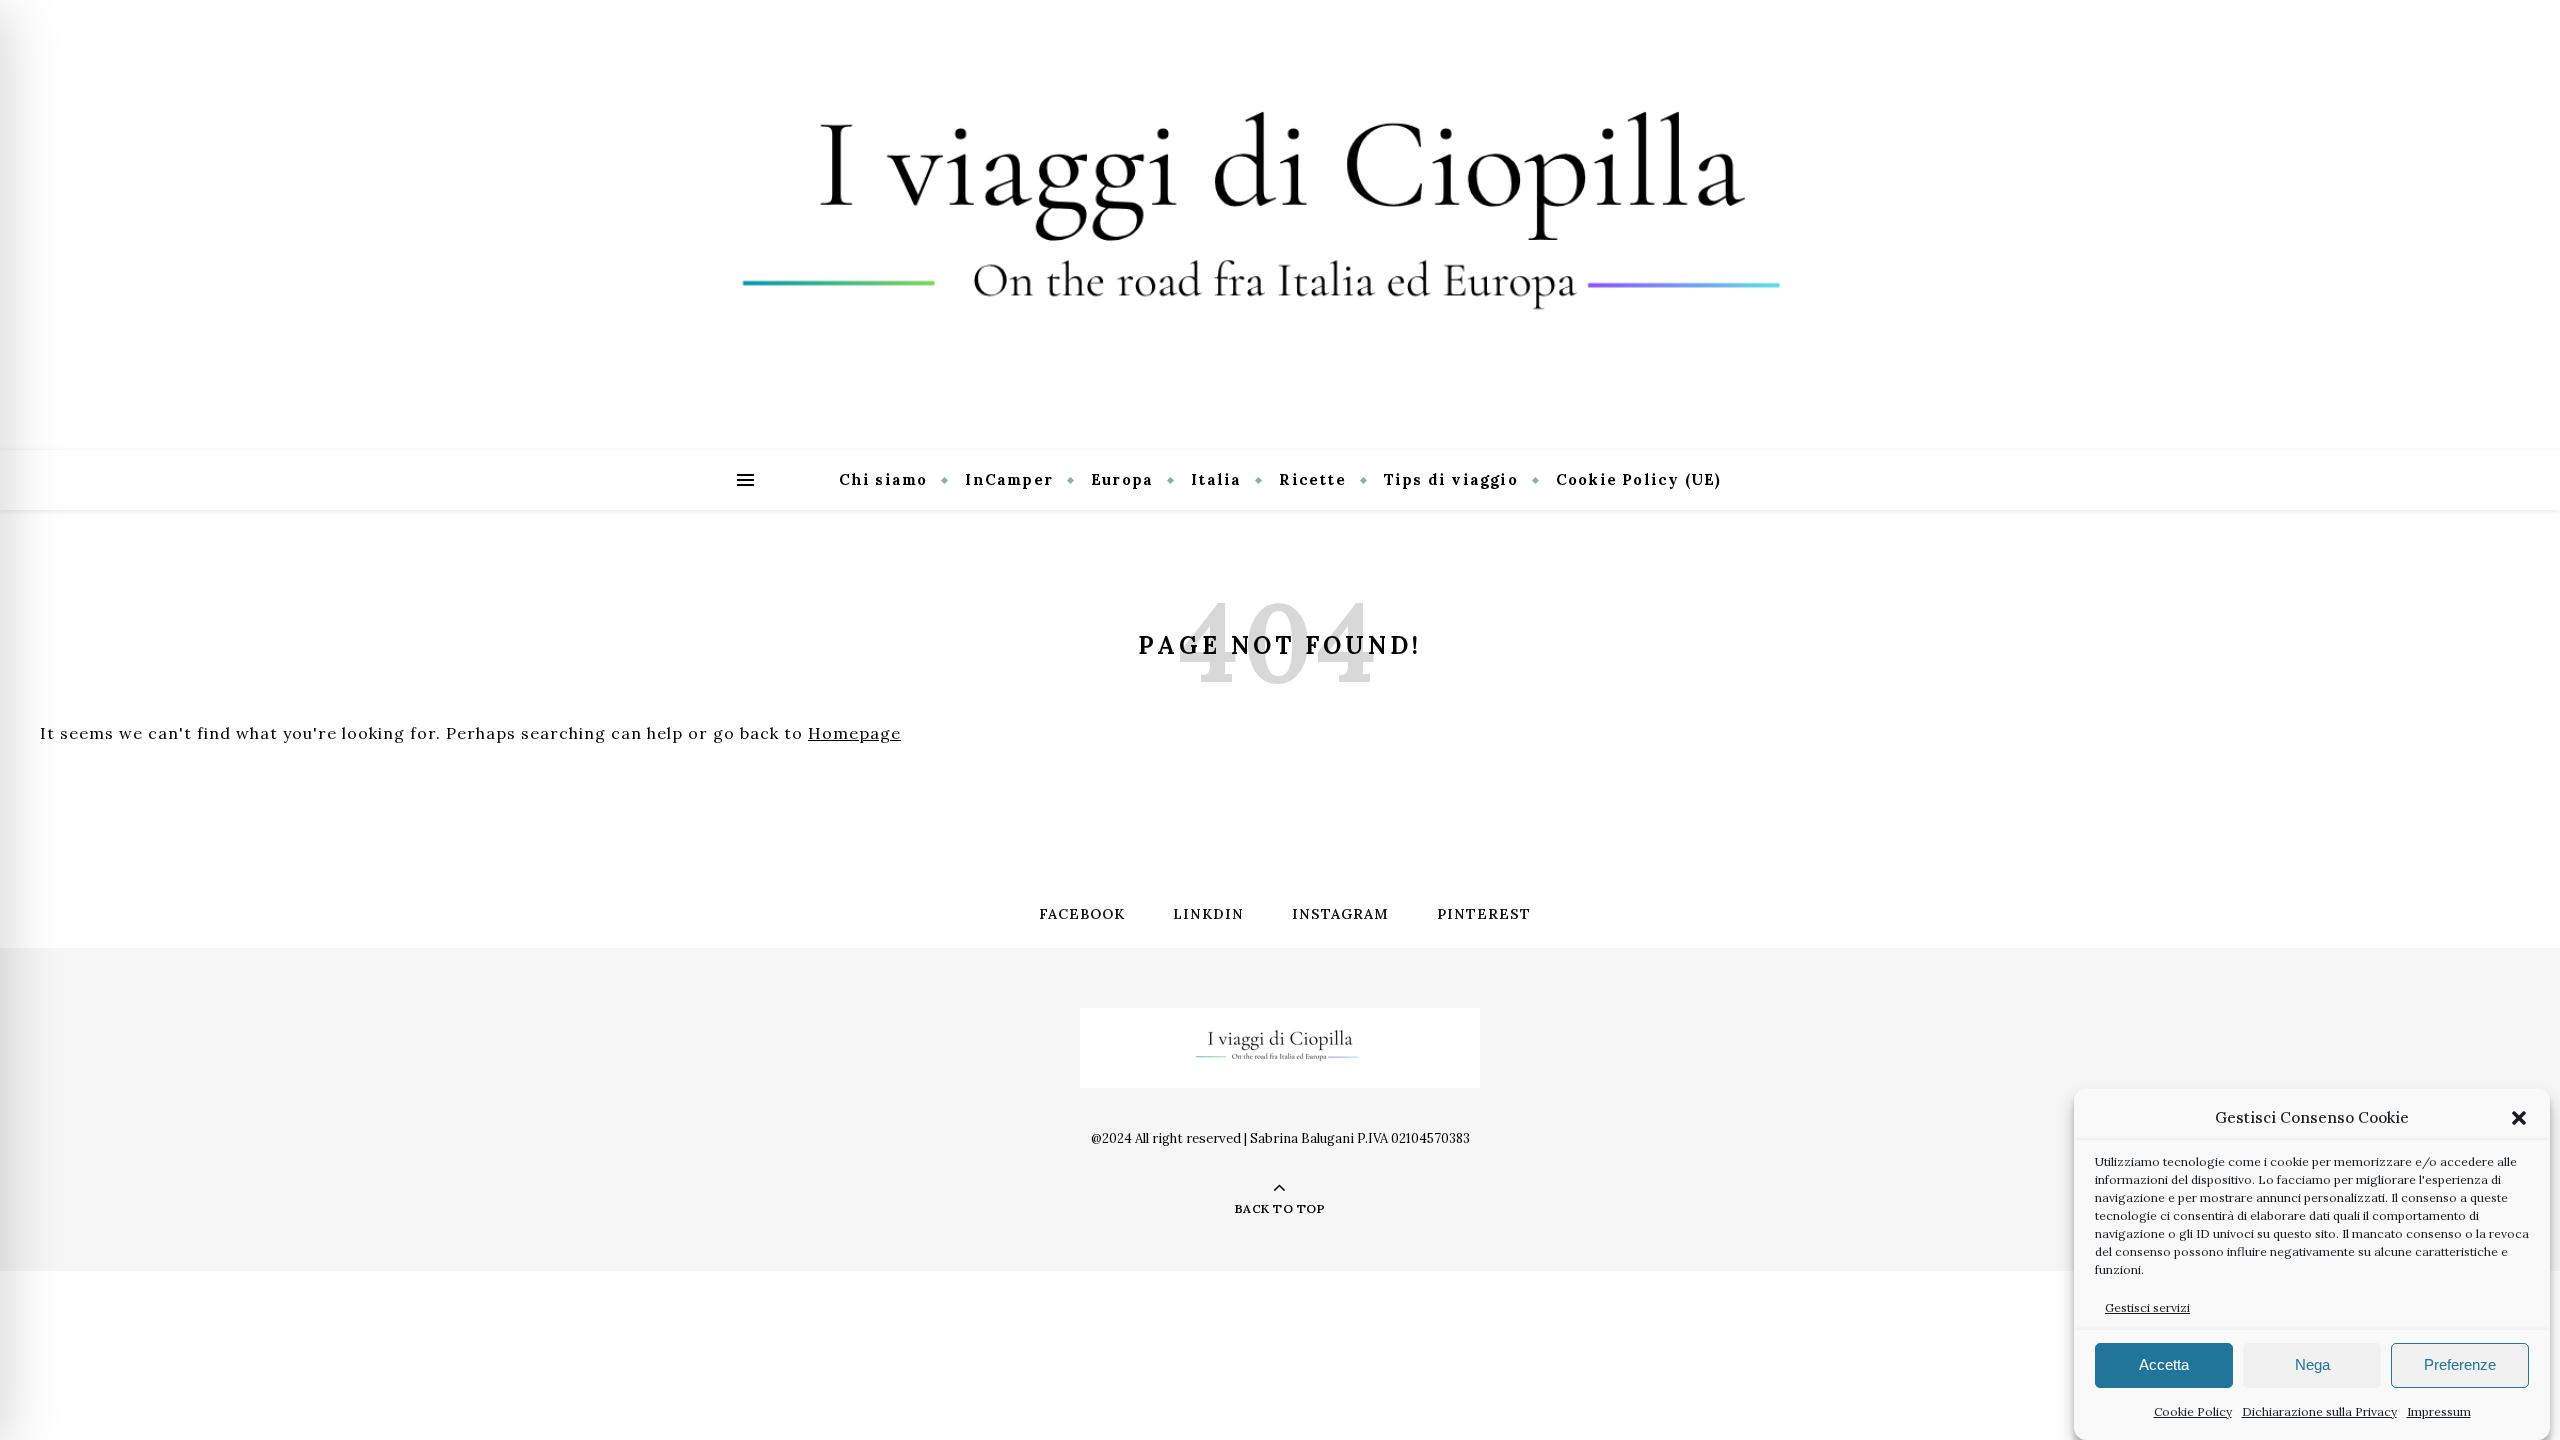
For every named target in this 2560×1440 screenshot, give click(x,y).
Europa (1122, 479)
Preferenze (2460, 1365)
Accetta (2164, 1365)
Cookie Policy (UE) (1639, 479)
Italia (1216, 479)
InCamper (1009, 479)
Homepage (854, 733)
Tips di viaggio (1451, 479)
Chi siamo (883, 479)
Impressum (2439, 1411)
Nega (2312, 1365)
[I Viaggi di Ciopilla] (1280, 225)
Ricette (1312, 479)
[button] (2519, 1118)
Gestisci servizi (2147, 1307)
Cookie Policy (2193, 1411)
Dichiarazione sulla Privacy (2319, 1411)
